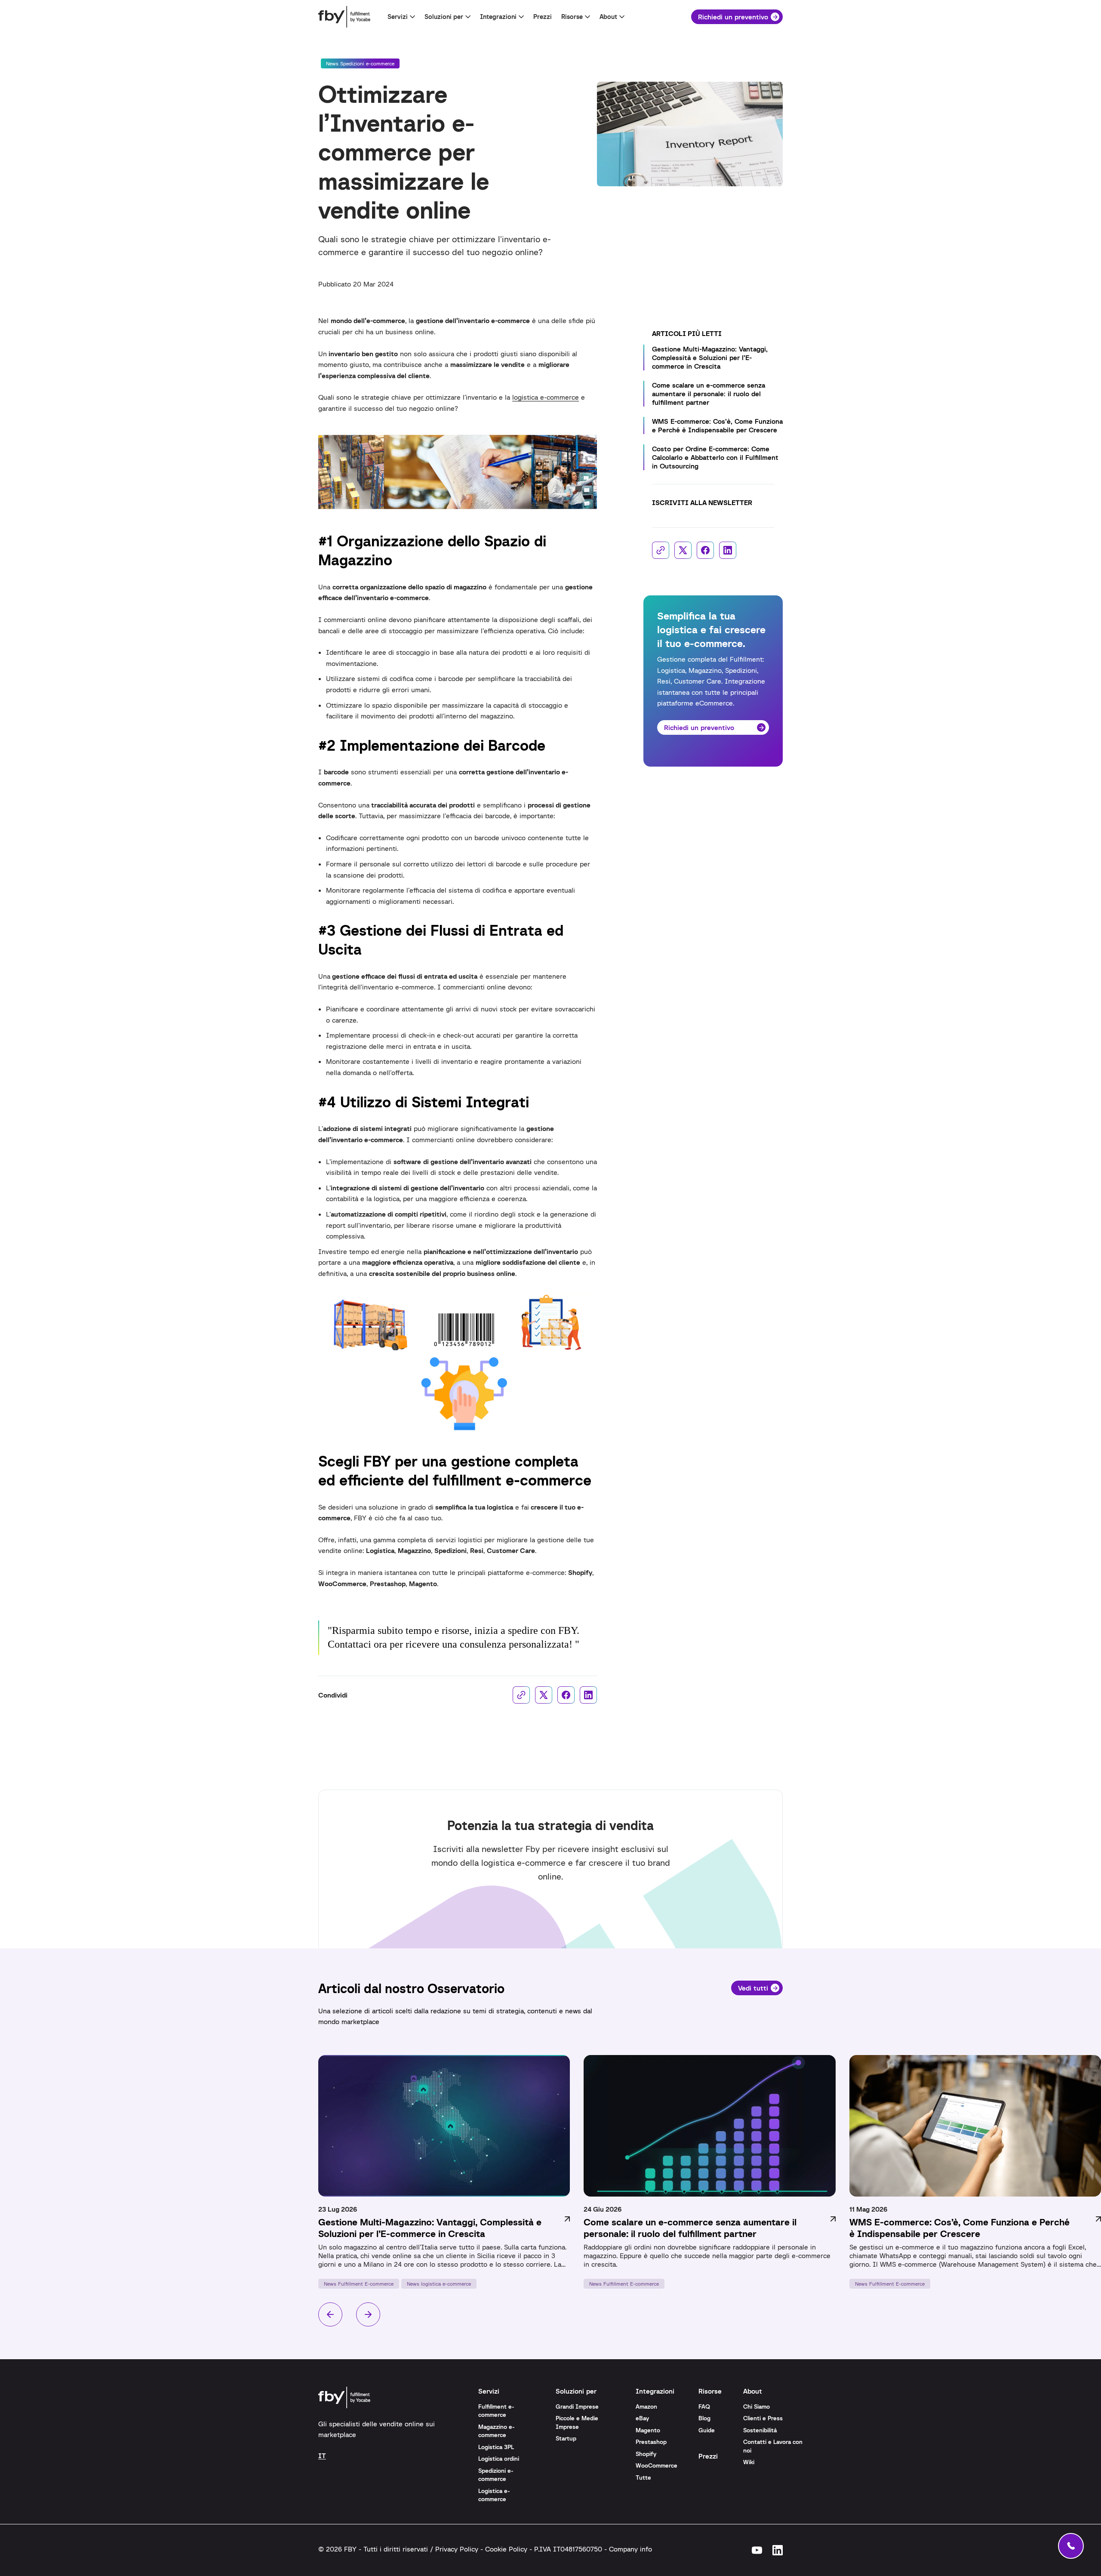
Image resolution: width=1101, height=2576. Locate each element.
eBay (642, 2418)
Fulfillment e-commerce (496, 2411)
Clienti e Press (763, 2418)
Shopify (646, 2454)
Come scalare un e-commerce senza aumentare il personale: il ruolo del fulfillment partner (709, 394)
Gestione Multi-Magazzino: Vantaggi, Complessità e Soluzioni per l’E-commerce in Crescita (710, 357)
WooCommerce (657, 2465)
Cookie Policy (506, 2549)
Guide (707, 2430)
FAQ (704, 2407)
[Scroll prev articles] (330, 2315)
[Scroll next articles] (368, 2315)
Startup (566, 2438)
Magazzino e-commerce (497, 2431)
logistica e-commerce (546, 397)
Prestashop (651, 2442)
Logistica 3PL (496, 2447)
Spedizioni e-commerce (496, 2475)
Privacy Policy (457, 2549)
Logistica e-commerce (494, 2495)
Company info (630, 2549)
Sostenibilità (760, 2430)
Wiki (749, 2462)
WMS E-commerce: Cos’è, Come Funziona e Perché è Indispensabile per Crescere (717, 425)
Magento (648, 2430)
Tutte (643, 2477)
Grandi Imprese (577, 2407)
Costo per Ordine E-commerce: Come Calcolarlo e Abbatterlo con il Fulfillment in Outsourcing (715, 457)
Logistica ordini (499, 2459)
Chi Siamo (757, 2407)
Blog (704, 2418)
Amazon (646, 2407)
